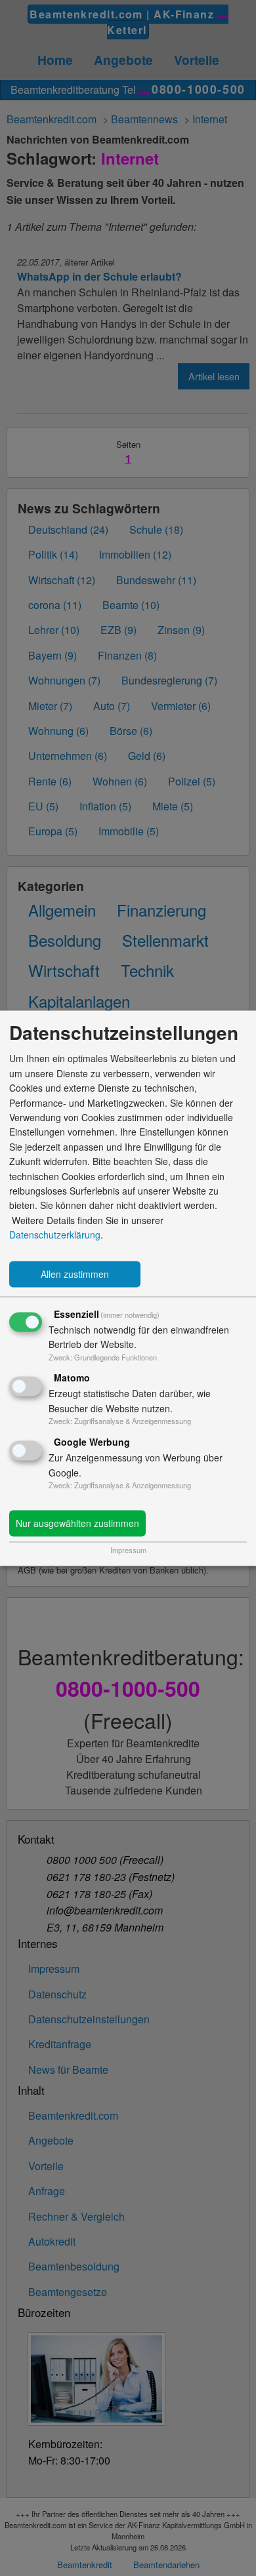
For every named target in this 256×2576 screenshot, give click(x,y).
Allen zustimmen (75, 1274)
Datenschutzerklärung (55, 1235)
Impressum (128, 1550)
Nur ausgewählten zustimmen (77, 1523)
